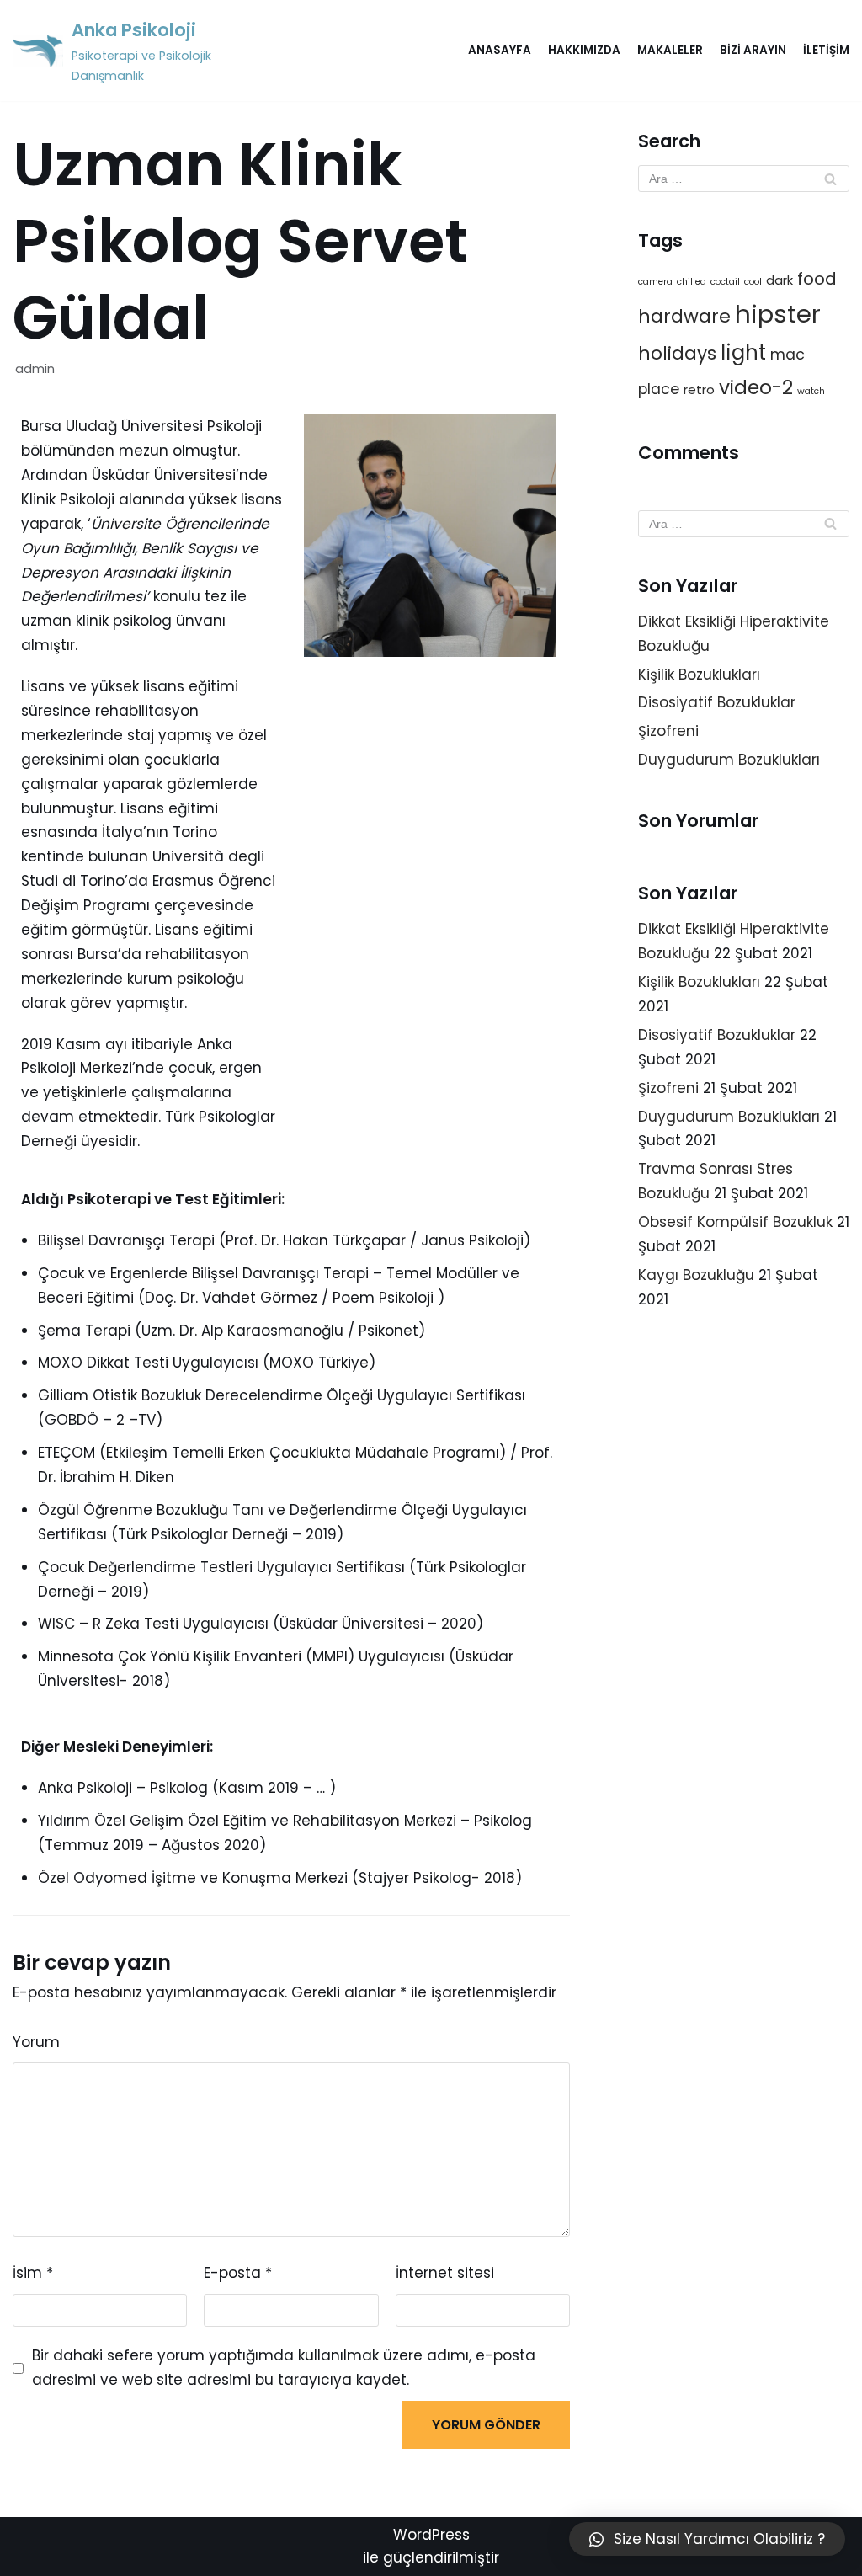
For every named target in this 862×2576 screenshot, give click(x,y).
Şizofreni (668, 731)
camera (655, 282)
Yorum (36, 2042)
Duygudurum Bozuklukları (729, 760)
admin (35, 369)
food (817, 279)
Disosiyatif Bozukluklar (717, 702)
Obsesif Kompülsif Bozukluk (735, 1222)
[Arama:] (744, 179)
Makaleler (670, 50)
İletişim (826, 50)
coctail (725, 282)
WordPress (431, 2535)
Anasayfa (500, 50)
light (743, 352)
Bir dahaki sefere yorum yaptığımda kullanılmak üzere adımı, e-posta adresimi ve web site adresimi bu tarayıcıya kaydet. (284, 2368)
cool (753, 282)
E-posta (238, 2273)
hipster (778, 314)
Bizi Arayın (753, 50)
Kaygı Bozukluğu (696, 1275)
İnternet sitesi (445, 2273)
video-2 (756, 387)
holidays (677, 353)
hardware (684, 316)
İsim (33, 2273)
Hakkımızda (584, 50)
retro (699, 389)
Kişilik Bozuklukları (699, 675)
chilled (692, 282)
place (659, 389)
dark (780, 280)
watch (811, 391)
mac (788, 355)
